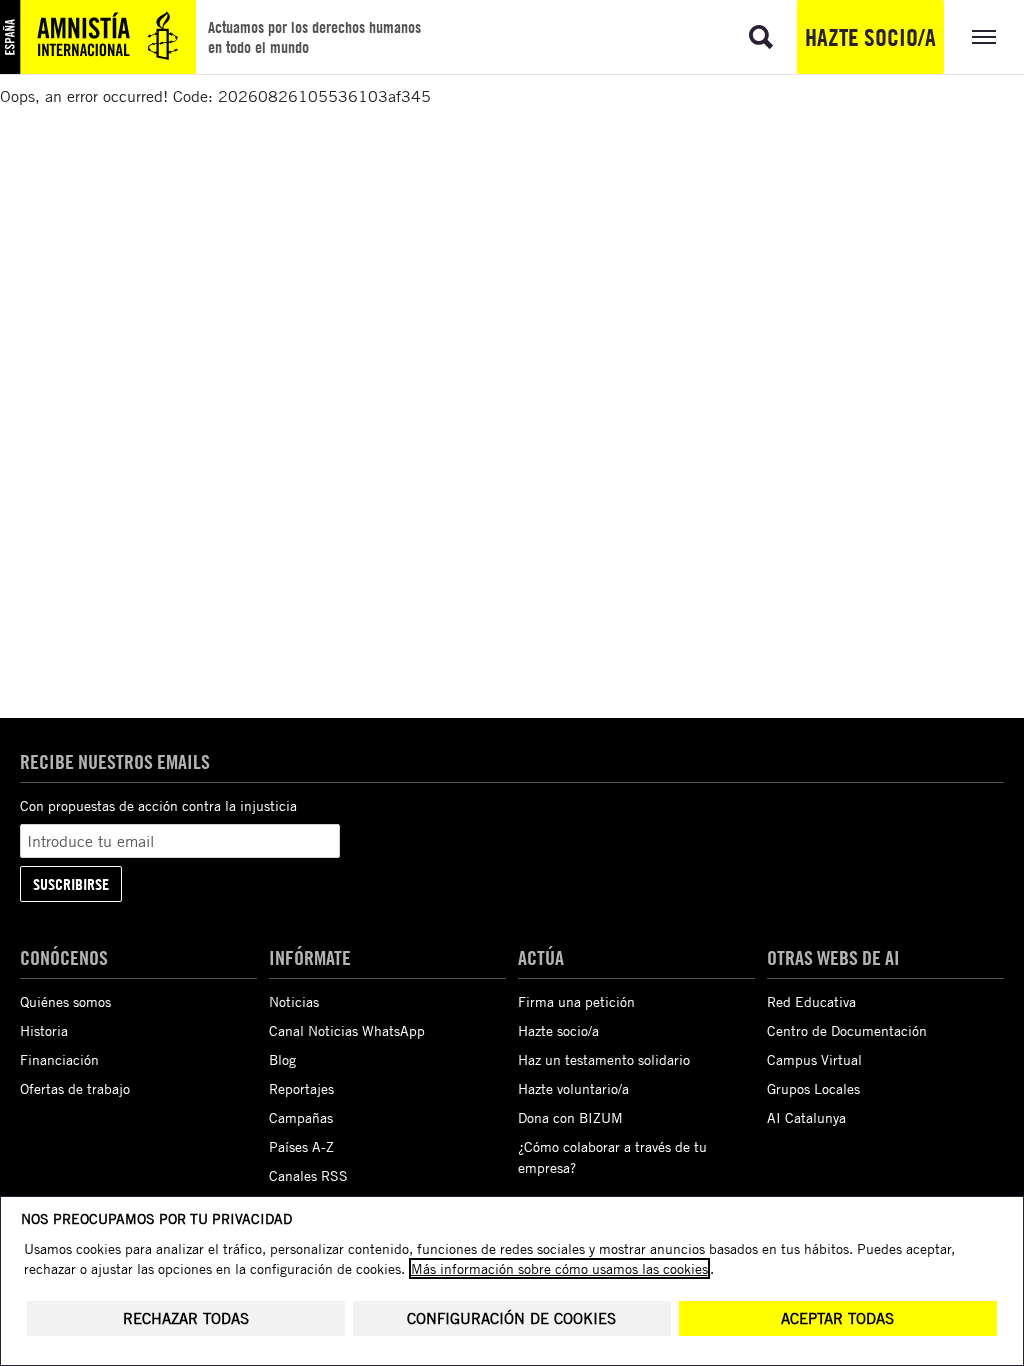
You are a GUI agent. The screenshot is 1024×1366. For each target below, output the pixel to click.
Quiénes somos (65, 1001)
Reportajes (301, 1088)
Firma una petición (576, 1001)
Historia (44, 1030)
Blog (282, 1059)
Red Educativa (811, 1001)
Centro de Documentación (847, 1030)
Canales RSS (308, 1175)
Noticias (294, 1001)
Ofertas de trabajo (75, 1088)
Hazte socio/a (870, 37)
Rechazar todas (186, 1318)
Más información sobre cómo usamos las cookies (559, 1268)
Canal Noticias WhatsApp (347, 1030)
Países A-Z (301, 1146)
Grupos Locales (813, 1088)
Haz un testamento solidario (604, 1059)
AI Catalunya (806, 1117)
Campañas (301, 1117)
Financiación (59, 1059)
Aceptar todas (837, 1318)
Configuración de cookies (511, 1318)
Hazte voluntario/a (573, 1088)
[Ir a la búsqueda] (761, 37)
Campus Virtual (814, 1059)
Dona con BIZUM (570, 1117)
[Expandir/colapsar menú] (984, 37)
